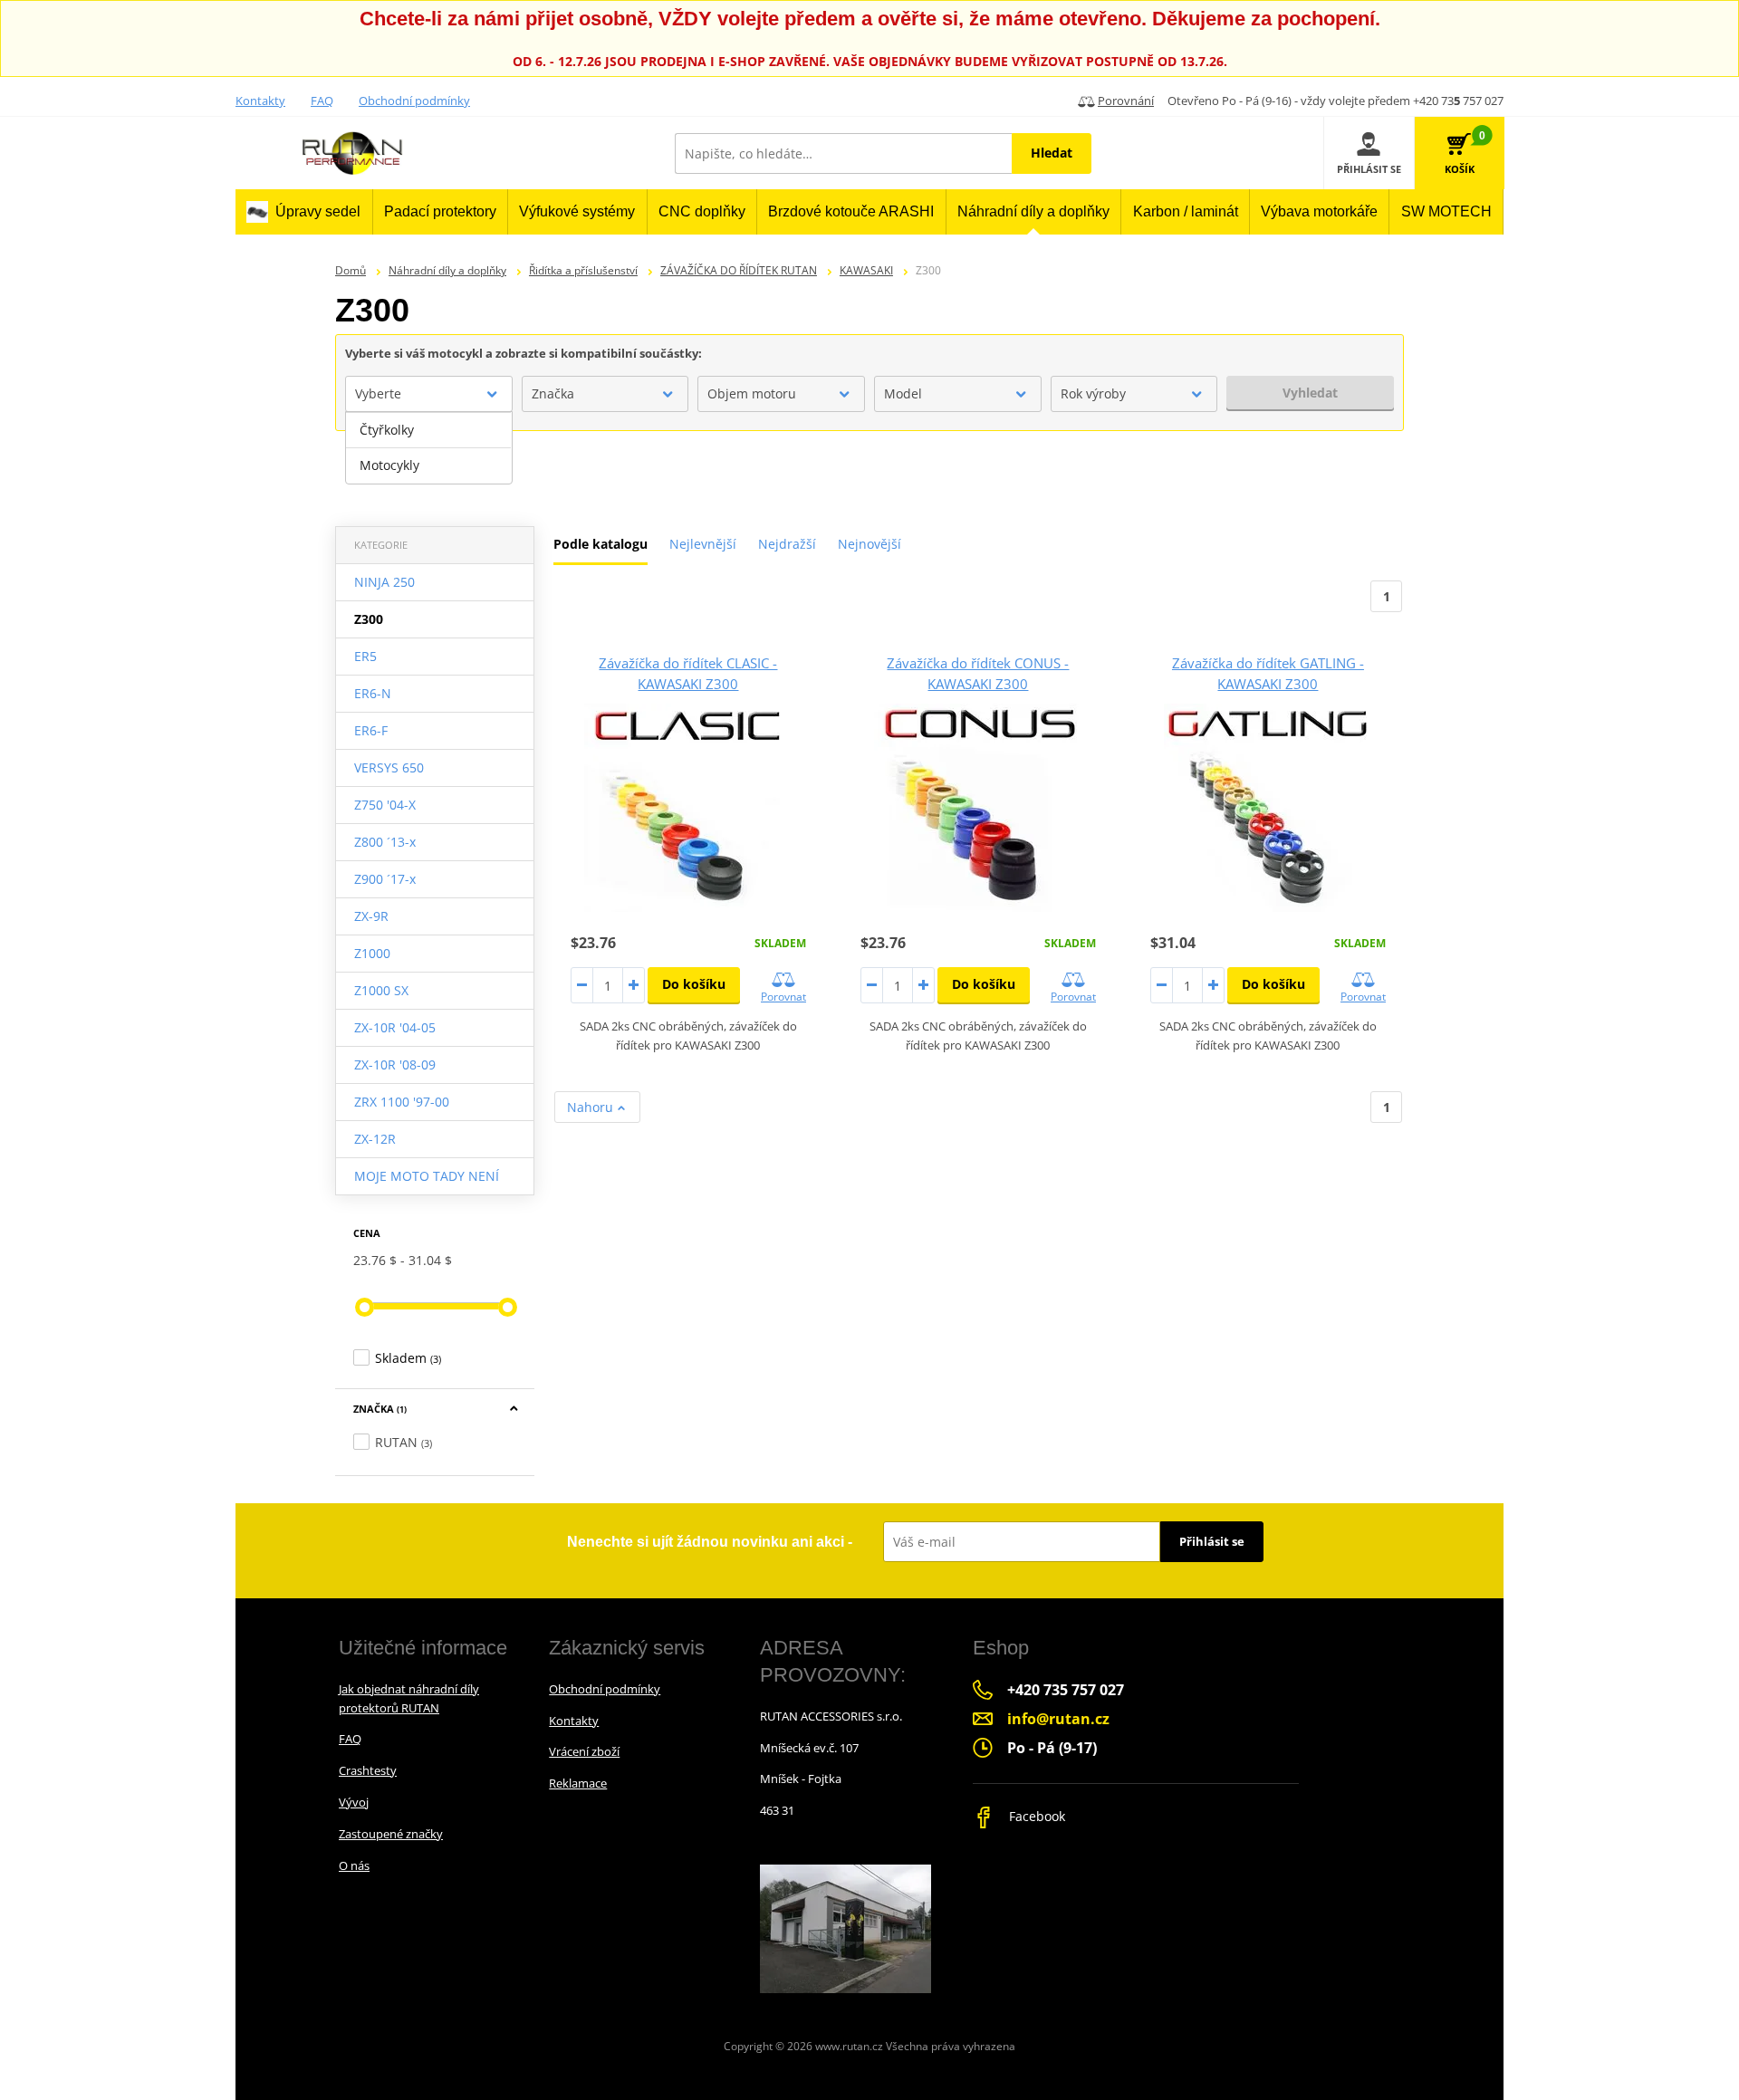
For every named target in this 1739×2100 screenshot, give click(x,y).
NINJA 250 (384, 582)
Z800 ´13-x (385, 842)
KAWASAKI (866, 270)
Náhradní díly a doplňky (447, 270)
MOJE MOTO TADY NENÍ (427, 1176)
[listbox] (429, 448)
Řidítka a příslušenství (583, 270)
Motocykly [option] (389, 465)
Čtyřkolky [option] (387, 430)
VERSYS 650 (389, 767)
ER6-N (373, 693)
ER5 (365, 656)
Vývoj (354, 1802)
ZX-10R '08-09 (395, 1064)
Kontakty (260, 101)
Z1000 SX (381, 990)
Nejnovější (869, 544)
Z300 (369, 619)
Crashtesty (368, 1770)
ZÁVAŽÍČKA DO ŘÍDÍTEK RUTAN (739, 270)
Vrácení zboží (584, 1751)
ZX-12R (375, 1139)
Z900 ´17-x (385, 879)
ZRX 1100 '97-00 (402, 1102)
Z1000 (372, 953)
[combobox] (429, 394)
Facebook (1035, 1816)
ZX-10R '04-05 (395, 1027)
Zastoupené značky (391, 1834)
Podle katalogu (600, 544)
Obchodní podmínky (414, 101)
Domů (351, 270)
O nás (354, 1865)
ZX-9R (371, 916)
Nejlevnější (703, 544)
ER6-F (371, 730)
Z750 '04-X (385, 805)
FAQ (322, 101)
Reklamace (578, 1783)
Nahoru (592, 1107)
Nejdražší (787, 544)
